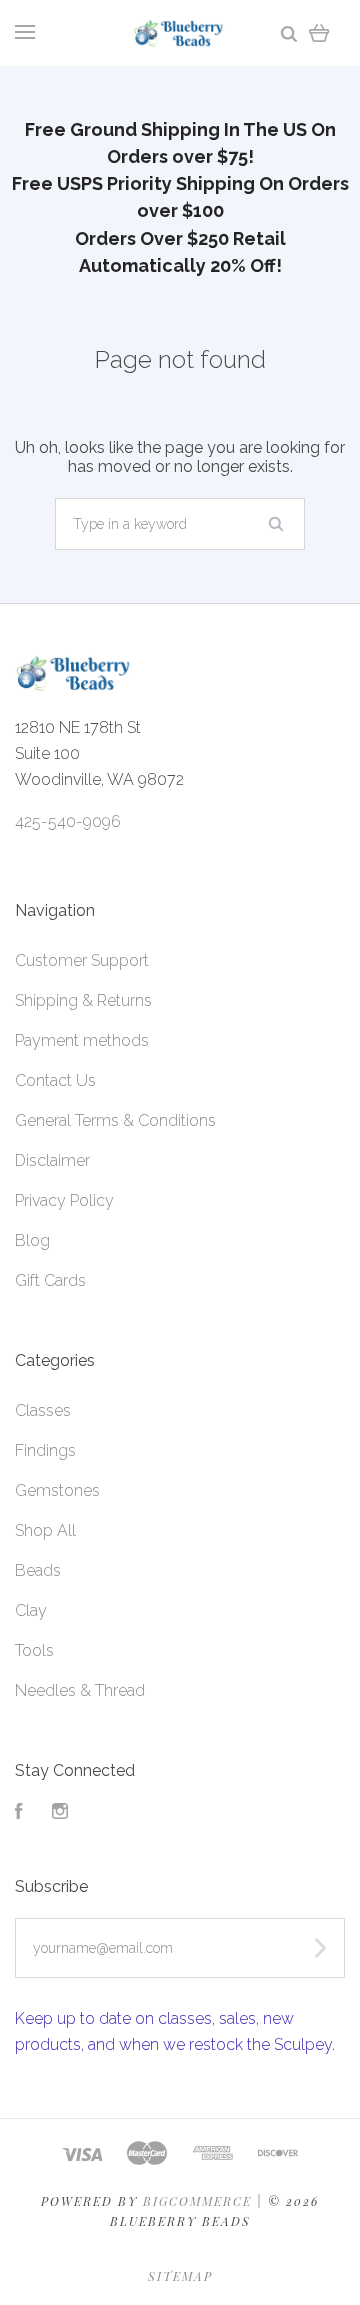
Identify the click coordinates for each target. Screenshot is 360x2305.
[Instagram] (60, 1813)
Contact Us (55, 1080)
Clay (31, 1610)
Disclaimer (52, 1160)
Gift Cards (50, 1280)
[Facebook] (19, 1813)
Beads (38, 1570)
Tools (34, 1650)
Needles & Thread (80, 1690)
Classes (43, 1410)
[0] (319, 32)
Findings (45, 1450)
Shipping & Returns (83, 1000)
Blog (32, 1240)
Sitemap (180, 2276)
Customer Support (82, 960)
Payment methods (82, 1040)
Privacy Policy (64, 1200)
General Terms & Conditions (115, 1120)
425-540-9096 (68, 821)
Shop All (45, 1530)
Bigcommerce (197, 2201)
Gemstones (57, 1490)
